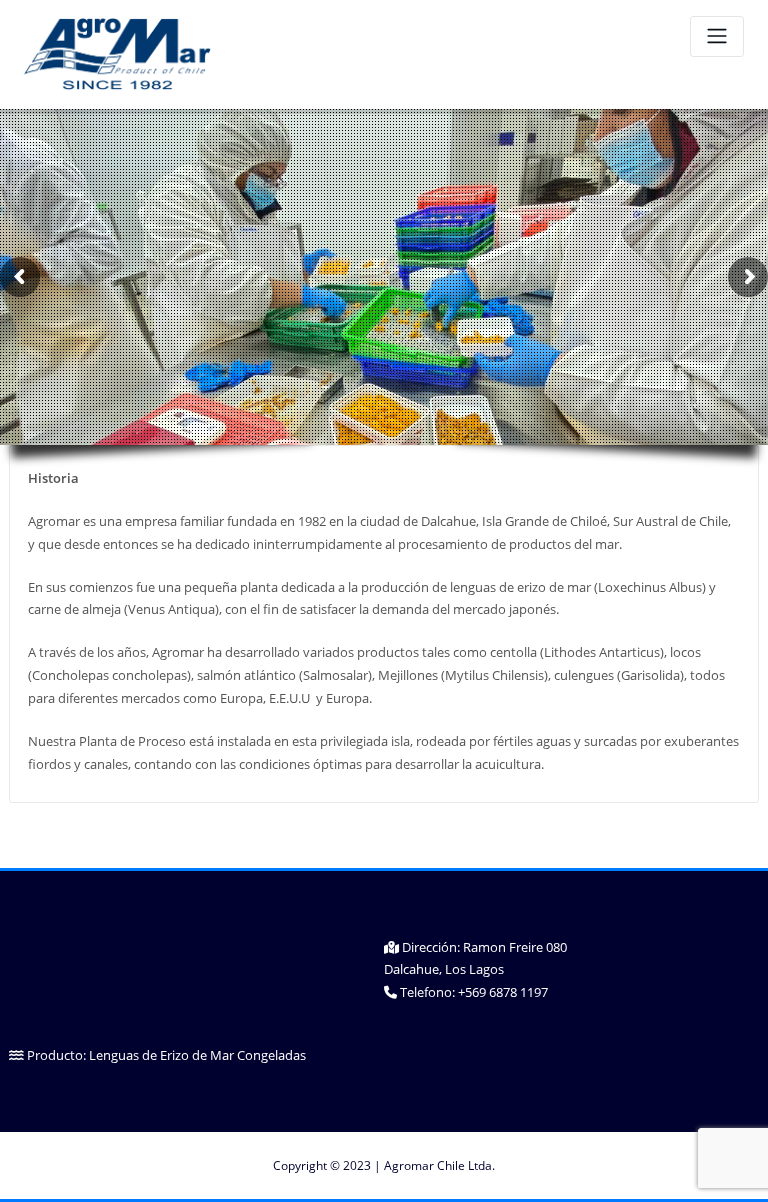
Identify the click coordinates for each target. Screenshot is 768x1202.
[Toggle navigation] (717, 36)
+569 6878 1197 (503, 992)
